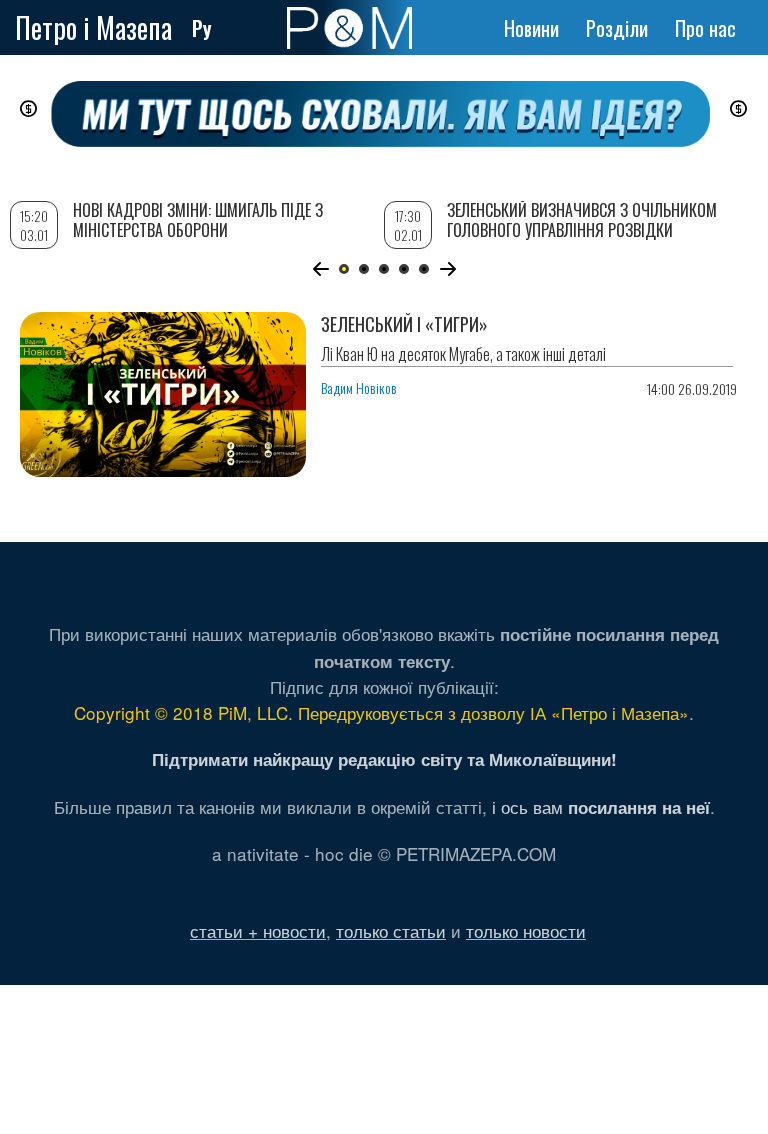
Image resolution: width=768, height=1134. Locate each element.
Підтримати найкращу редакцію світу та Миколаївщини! (384, 759)
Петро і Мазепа (93, 27)
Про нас (705, 28)
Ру (202, 28)
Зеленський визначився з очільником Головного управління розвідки (582, 219)
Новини (531, 28)
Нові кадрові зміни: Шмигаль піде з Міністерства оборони (198, 219)
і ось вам (601, 806)
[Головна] (349, 28)
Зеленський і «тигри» (404, 324)
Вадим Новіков (359, 387)
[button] (320, 269)
